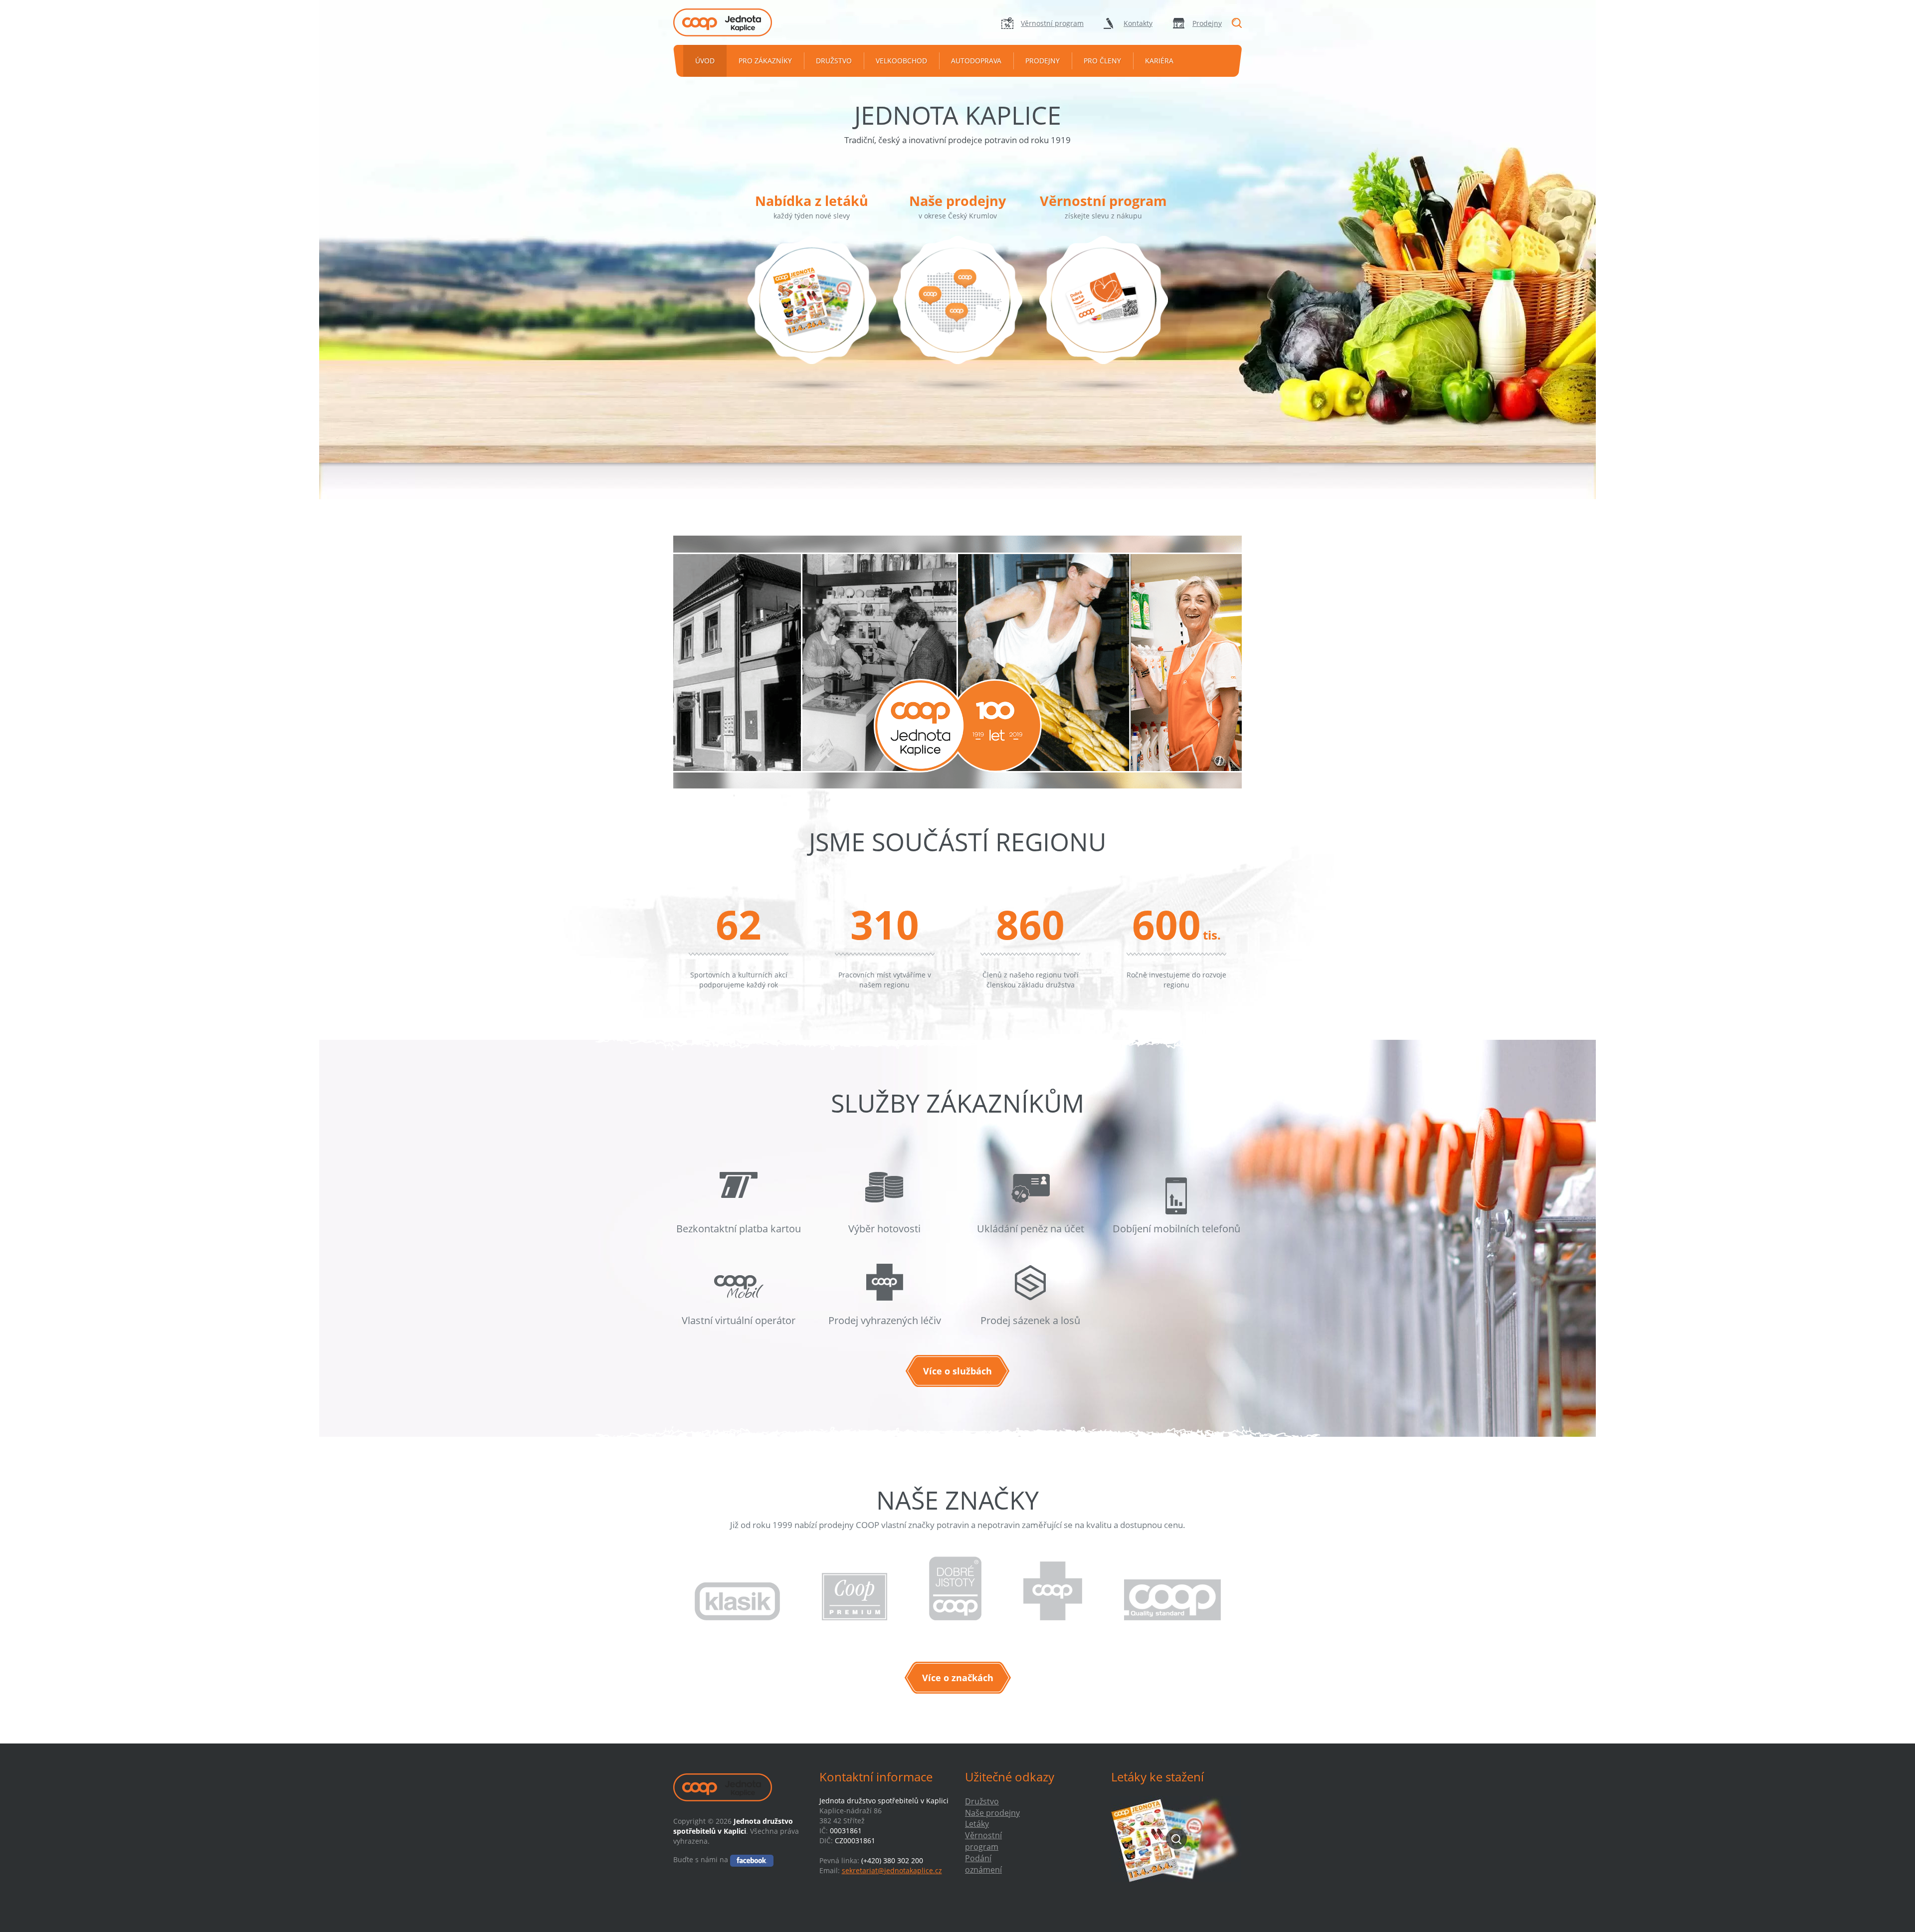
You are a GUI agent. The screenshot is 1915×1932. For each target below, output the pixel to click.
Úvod (705, 61)
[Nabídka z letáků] (812, 314)
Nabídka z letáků (812, 201)
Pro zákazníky (765, 61)
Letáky (977, 1824)
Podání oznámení (983, 1864)
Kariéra (1159, 61)
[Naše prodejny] (957, 314)
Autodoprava (976, 61)
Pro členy (1102, 61)
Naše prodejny (957, 201)
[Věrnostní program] (1104, 314)
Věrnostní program (1052, 23)
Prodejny (1207, 23)
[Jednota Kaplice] (739, 22)
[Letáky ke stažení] (1177, 1839)
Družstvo (834, 61)
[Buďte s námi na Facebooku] (752, 1859)
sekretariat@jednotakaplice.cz (892, 1870)
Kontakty (1138, 23)
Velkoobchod (901, 61)
